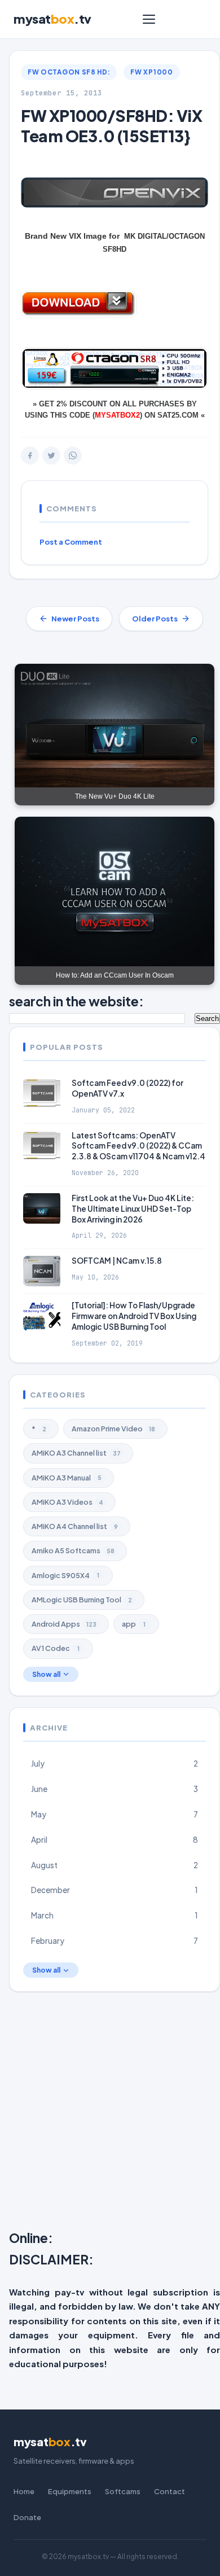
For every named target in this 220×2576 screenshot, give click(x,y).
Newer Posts (75, 619)
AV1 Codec (56, 1648)
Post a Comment (71, 542)
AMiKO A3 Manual (67, 1478)
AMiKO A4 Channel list (75, 1526)
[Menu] (149, 19)
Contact (170, 2491)
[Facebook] (30, 455)
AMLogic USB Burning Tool (82, 1600)
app (134, 1624)
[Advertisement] (110, 2113)
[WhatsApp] (73, 455)
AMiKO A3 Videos (67, 1502)
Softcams (123, 2491)
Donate (27, 2517)
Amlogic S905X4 (65, 1575)
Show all (46, 1674)
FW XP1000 (151, 72)
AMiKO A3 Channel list (76, 1453)
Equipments (70, 2491)
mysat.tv (52, 19)
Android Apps (64, 1624)
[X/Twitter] (51, 455)
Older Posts (155, 619)
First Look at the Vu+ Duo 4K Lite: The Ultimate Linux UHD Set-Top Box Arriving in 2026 (133, 1209)
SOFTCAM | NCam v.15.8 (117, 1261)
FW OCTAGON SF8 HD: (69, 72)
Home (24, 2491)
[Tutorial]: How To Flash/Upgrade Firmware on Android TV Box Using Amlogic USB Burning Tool (134, 1316)
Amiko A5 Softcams (73, 1550)
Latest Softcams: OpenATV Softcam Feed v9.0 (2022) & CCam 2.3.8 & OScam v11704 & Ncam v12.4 (138, 1146)
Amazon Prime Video (113, 1429)
